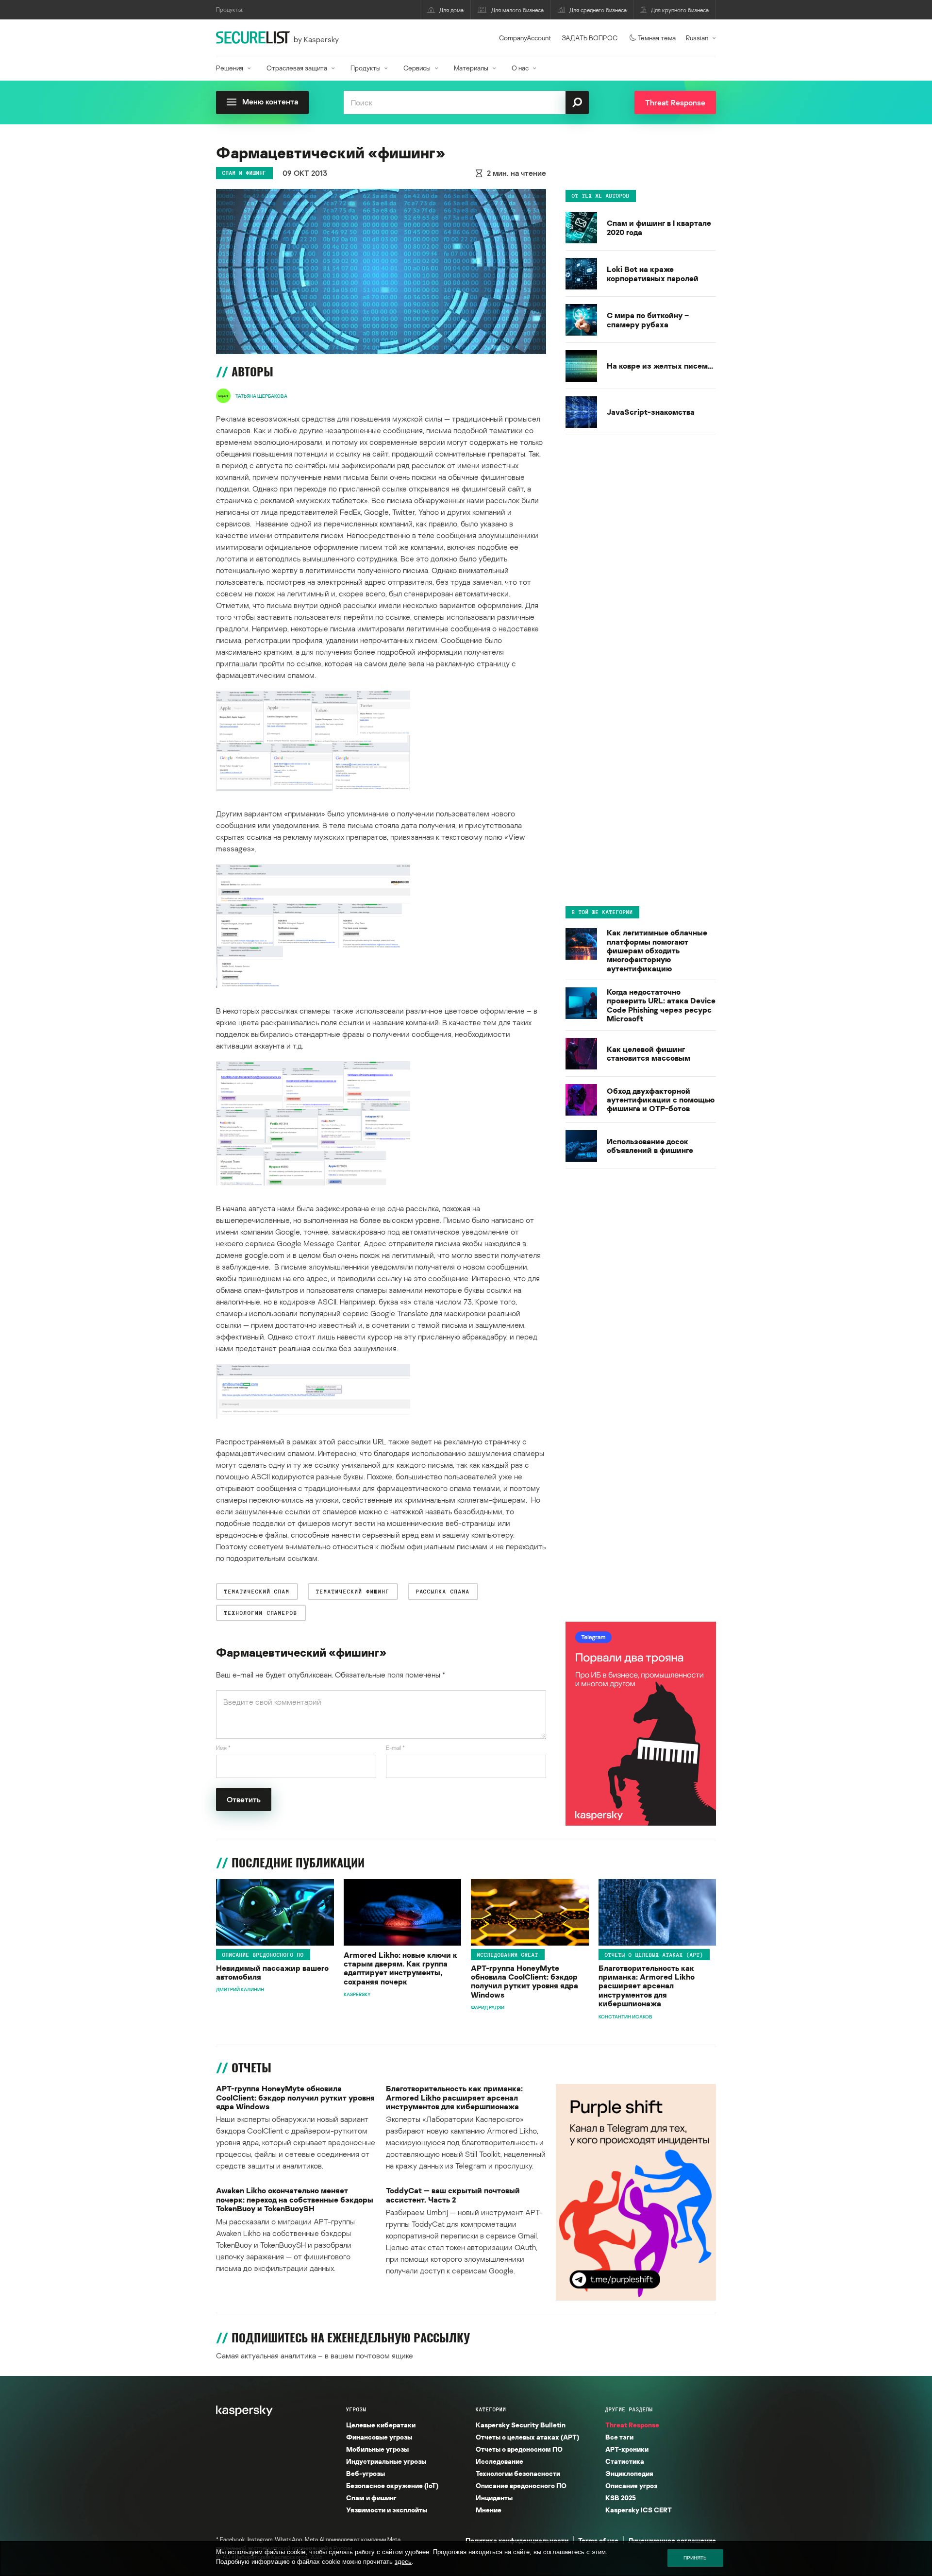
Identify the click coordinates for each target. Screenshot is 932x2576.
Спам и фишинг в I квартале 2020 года (659, 228)
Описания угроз (631, 2485)
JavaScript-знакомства (651, 412)
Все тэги (619, 2437)
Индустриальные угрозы (386, 2461)
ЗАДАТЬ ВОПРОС (590, 38)
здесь (403, 2562)
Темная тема (657, 38)
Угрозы (356, 2409)
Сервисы (417, 68)
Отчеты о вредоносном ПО (519, 2449)
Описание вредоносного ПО (263, 1955)
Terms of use (598, 2540)
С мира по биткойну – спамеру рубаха (648, 320)
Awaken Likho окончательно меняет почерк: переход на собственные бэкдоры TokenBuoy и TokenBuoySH (295, 2199)
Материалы (471, 68)
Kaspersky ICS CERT (639, 2510)
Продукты (366, 68)
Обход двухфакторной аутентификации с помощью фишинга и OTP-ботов (661, 1099)
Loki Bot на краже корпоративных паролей (653, 274)
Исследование (499, 2461)
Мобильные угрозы (377, 2449)
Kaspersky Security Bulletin (521, 2425)
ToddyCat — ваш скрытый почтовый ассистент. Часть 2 (453, 2195)
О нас (520, 68)
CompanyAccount (525, 38)
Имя (223, 1748)
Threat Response (632, 2425)
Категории (491, 2409)
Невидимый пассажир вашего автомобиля (272, 1973)
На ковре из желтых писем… (660, 366)
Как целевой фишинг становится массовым (649, 1053)
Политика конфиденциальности (517, 2540)
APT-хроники (627, 2449)
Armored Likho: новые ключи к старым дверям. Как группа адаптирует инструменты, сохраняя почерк (400, 1968)
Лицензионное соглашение (672, 2540)
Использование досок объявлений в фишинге (650, 1145)
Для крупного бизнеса (680, 10)
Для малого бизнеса (517, 10)
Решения (230, 68)
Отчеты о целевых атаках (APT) (654, 1955)
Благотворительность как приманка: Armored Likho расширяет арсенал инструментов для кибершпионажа (647, 1986)
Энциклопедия (629, 2473)
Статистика (625, 2461)
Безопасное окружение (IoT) (392, 2485)
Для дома (451, 10)
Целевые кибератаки (381, 2425)
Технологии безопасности (518, 2473)
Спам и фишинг (244, 173)
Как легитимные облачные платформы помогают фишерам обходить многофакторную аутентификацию (657, 950)
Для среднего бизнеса (598, 10)
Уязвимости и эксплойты (387, 2510)
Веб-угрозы (366, 2473)
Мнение (489, 2510)
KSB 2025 (621, 2498)
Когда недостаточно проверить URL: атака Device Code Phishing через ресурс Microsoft (661, 1005)
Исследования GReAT (508, 1955)
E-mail (395, 1748)
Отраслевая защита (297, 68)
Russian (697, 38)
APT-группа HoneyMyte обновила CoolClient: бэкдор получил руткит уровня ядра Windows (524, 1982)
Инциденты (494, 2498)
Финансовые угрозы (379, 2437)
